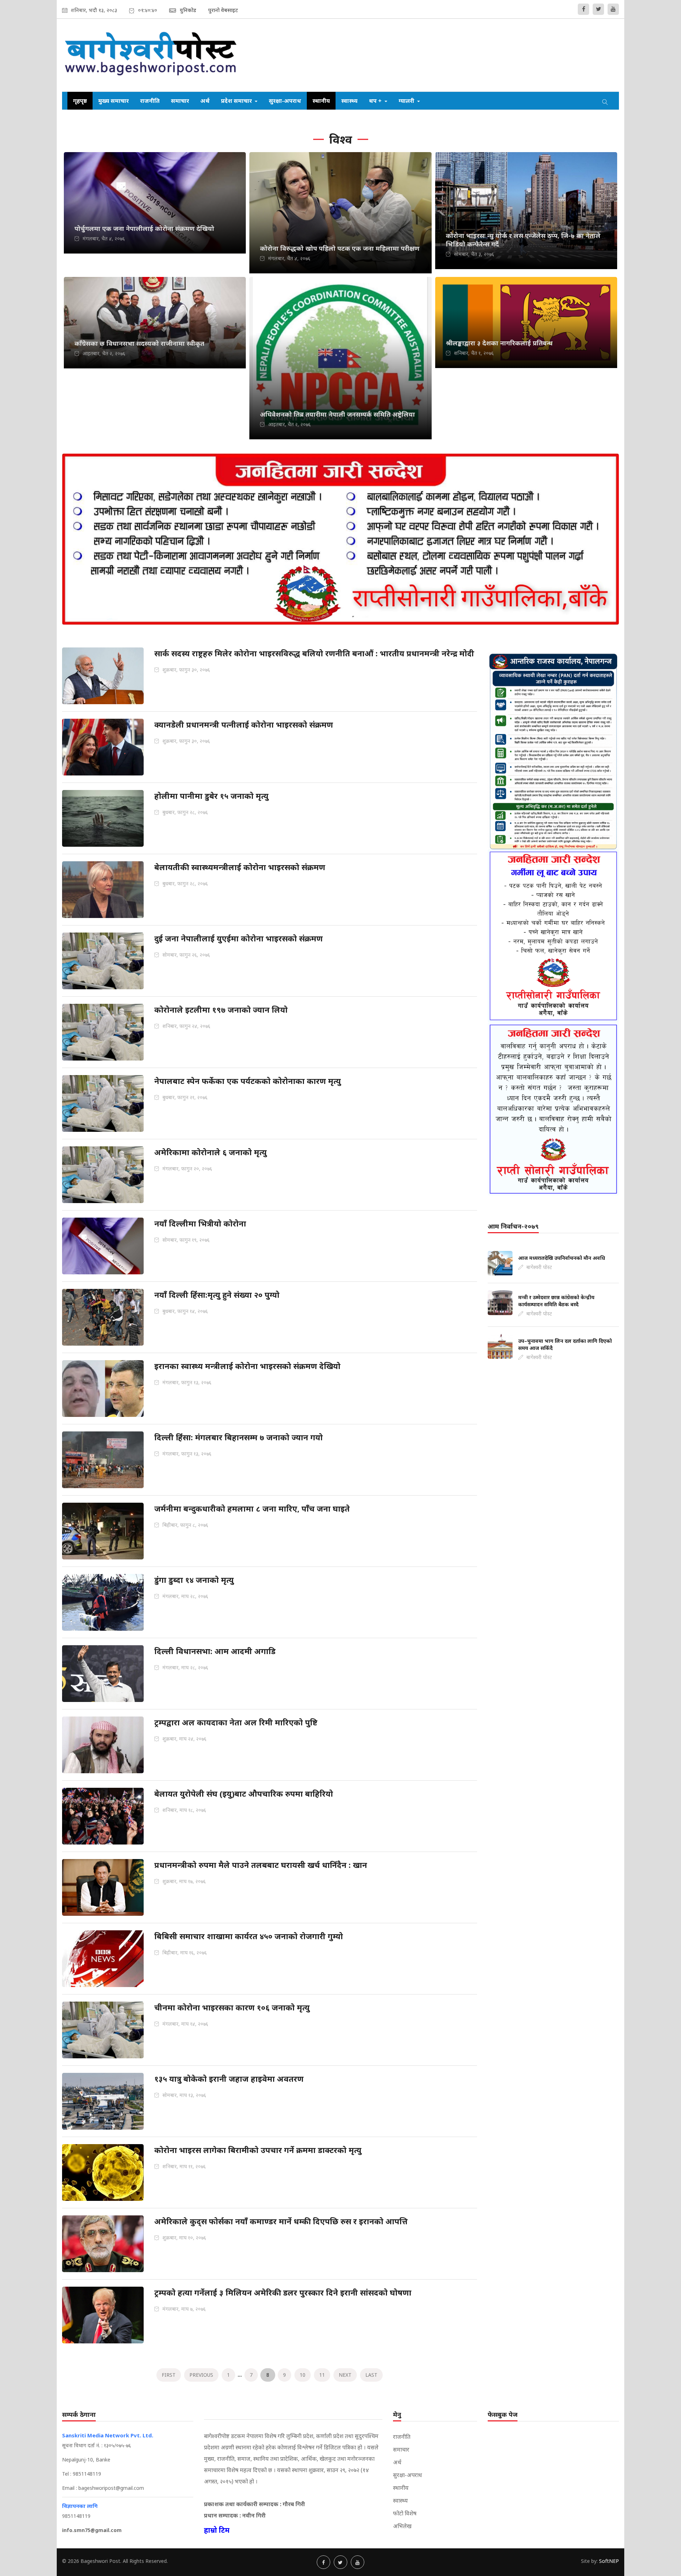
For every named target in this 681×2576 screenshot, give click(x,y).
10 (303, 2375)
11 (322, 2375)
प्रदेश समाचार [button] (237, 101)
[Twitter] (598, 9)
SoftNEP (609, 2561)
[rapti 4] (553, 1109)
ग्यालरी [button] (407, 101)
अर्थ (205, 101)
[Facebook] (583, 9)
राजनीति (150, 101)
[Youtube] (613, 9)
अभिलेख (402, 2526)
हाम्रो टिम (217, 2530)
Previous (201, 2375)
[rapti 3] (553, 936)
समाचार (180, 101)
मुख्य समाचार (113, 101)
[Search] (605, 101)
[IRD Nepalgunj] (553, 751)
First (169, 2375)
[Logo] (151, 55)
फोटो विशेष (405, 2513)
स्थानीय (321, 101)
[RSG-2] (340, 622)
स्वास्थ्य (349, 101)
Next (345, 2375)
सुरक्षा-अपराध (285, 101)
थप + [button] (376, 101)
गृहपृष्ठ (80, 101)
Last (371, 2375)
